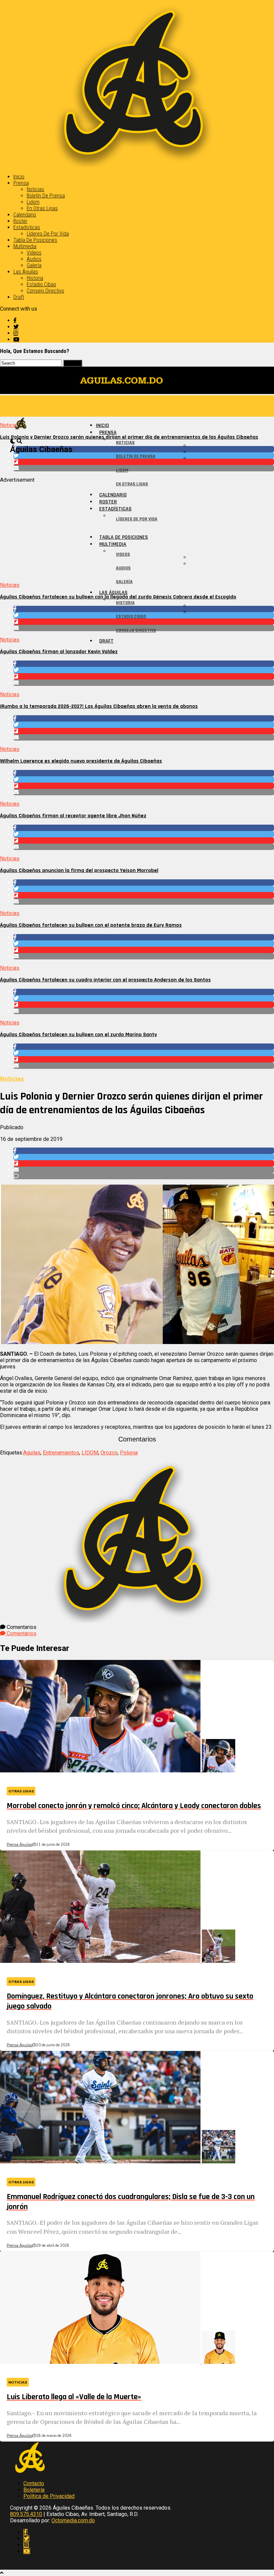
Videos (34, 253)
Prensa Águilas (20, 1845)
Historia (35, 278)
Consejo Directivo (45, 291)
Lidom (33, 202)
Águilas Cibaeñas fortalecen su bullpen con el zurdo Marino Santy (79, 1035)
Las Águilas (26, 272)
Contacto (34, 2483)
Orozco (109, 1453)
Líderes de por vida (48, 234)
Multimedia (25, 246)
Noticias (35, 189)
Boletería (34, 2490)
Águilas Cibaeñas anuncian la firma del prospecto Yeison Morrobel (79, 871)
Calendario (25, 215)
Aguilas (32, 1453)
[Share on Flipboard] (144, 676)
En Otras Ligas (42, 208)
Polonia (129, 1453)
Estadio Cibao (41, 284)
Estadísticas (27, 227)
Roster (20, 221)
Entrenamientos (61, 1453)
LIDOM (90, 1453)
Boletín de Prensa (46, 196)
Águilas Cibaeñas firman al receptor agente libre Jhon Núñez (73, 816)
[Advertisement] (137, 530)
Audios (34, 259)
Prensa (21, 183)
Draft (19, 297)
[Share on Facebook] (144, 664)
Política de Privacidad (49, 2496)
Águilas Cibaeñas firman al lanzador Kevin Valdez (59, 652)
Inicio (19, 177)
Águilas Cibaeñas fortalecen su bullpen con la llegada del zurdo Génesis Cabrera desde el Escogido (118, 597)
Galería (34, 265)
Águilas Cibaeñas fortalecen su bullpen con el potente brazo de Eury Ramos (91, 925)
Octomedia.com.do (73, 2520)
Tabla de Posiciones (35, 240)
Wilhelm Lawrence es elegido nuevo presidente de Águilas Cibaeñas (81, 761)
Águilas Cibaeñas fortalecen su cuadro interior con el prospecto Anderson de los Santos (105, 980)
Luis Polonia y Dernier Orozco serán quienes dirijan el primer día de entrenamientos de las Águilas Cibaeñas (129, 437)
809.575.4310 (26, 2514)
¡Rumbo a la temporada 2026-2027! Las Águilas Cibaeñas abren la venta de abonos (99, 706)
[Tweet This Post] (144, 670)
